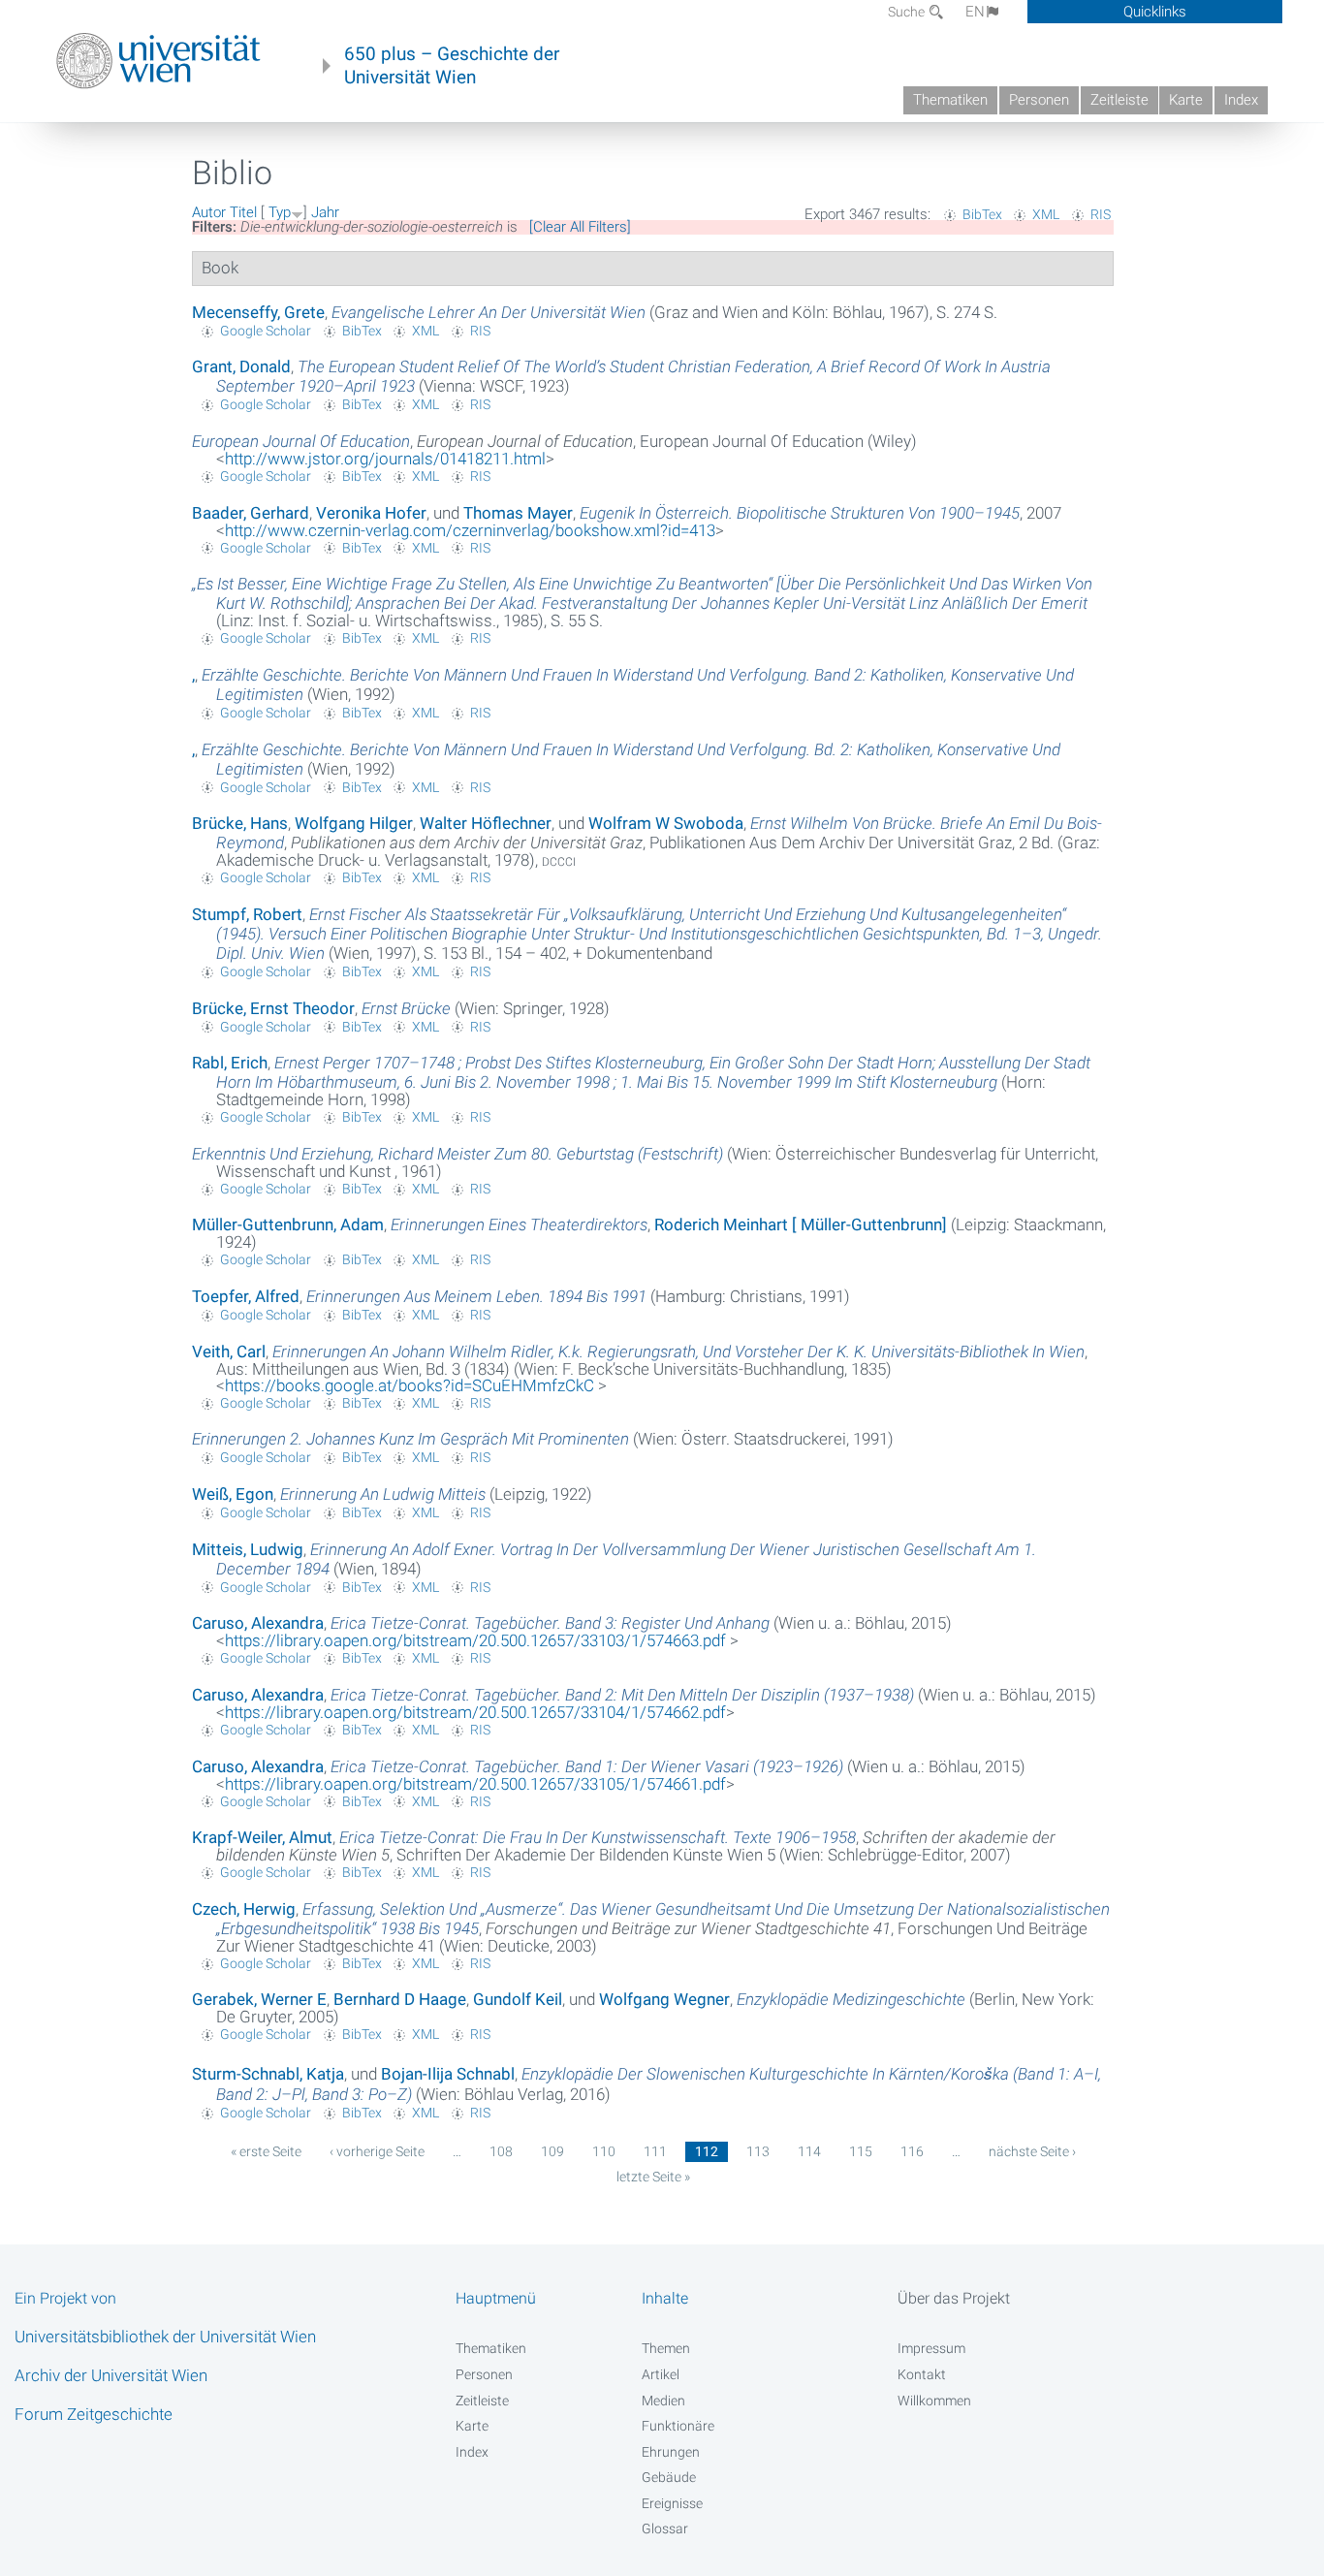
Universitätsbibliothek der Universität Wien (165, 2337)
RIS (1101, 214)
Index (1241, 100)
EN (975, 12)
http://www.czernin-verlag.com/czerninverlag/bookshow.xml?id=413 (470, 530)
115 (861, 2151)
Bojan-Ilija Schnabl (448, 2074)
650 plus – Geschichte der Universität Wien (452, 66)
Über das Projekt (954, 2298)
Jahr (325, 212)
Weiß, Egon (233, 1494)
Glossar (665, 2528)
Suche (908, 12)
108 (501, 2151)
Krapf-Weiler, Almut (262, 1837)
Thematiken (950, 100)
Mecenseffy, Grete (258, 312)
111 (655, 2151)
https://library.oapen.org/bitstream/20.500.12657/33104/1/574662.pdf (475, 1712)
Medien (663, 2401)
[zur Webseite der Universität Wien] (158, 61)
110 (604, 2151)
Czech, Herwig (244, 1909)
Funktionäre (678, 2426)
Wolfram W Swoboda (666, 823)
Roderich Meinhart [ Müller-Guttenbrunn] (801, 1224)
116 (912, 2151)
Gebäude (669, 2477)
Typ (280, 212)
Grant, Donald (241, 366)
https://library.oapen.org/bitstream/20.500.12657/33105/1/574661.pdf (475, 1784)
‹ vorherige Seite (377, 2151)
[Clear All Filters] (580, 227)
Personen (1039, 100)
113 (758, 2151)
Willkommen (934, 2401)
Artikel (661, 2374)
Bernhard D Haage (400, 1999)
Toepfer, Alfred (246, 1296)
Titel (243, 212)
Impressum (931, 2348)
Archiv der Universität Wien (111, 2375)
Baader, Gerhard (251, 513)
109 (552, 2151)
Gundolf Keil (518, 1999)
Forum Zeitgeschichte (94, 2414)
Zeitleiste (1119, 100)
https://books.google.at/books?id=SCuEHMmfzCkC (411, 1385)
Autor (209, 212)
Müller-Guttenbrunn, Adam (288, 1224)
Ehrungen (671, 2452)
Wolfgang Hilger (354, 823)
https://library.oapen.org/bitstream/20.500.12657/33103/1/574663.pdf (477, 1640)
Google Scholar (266, 331)
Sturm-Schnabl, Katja (268, 2074)
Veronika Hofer (371, 513)
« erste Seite (266, 2151)
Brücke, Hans (240, 823)
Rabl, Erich (230, 1063)
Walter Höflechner (486, 823)
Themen (666, 2348)
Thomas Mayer (518, 513)
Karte (1186, 100)
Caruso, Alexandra (258, 1623)
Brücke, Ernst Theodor (273, 1008)
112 (707, 2151)
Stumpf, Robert (247, 914)
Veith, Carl (229, 1352)
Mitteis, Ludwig (248, 1549)
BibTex (982, 214)
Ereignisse (672, 2503)
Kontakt (922, 2374)
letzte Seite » (653, 2177)
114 (809, 2151)
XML (1046, 214)
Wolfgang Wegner (664, 1999)
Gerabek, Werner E (259, 1999)
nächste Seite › (1032, 2151)
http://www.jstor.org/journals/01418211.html (385, 459)
